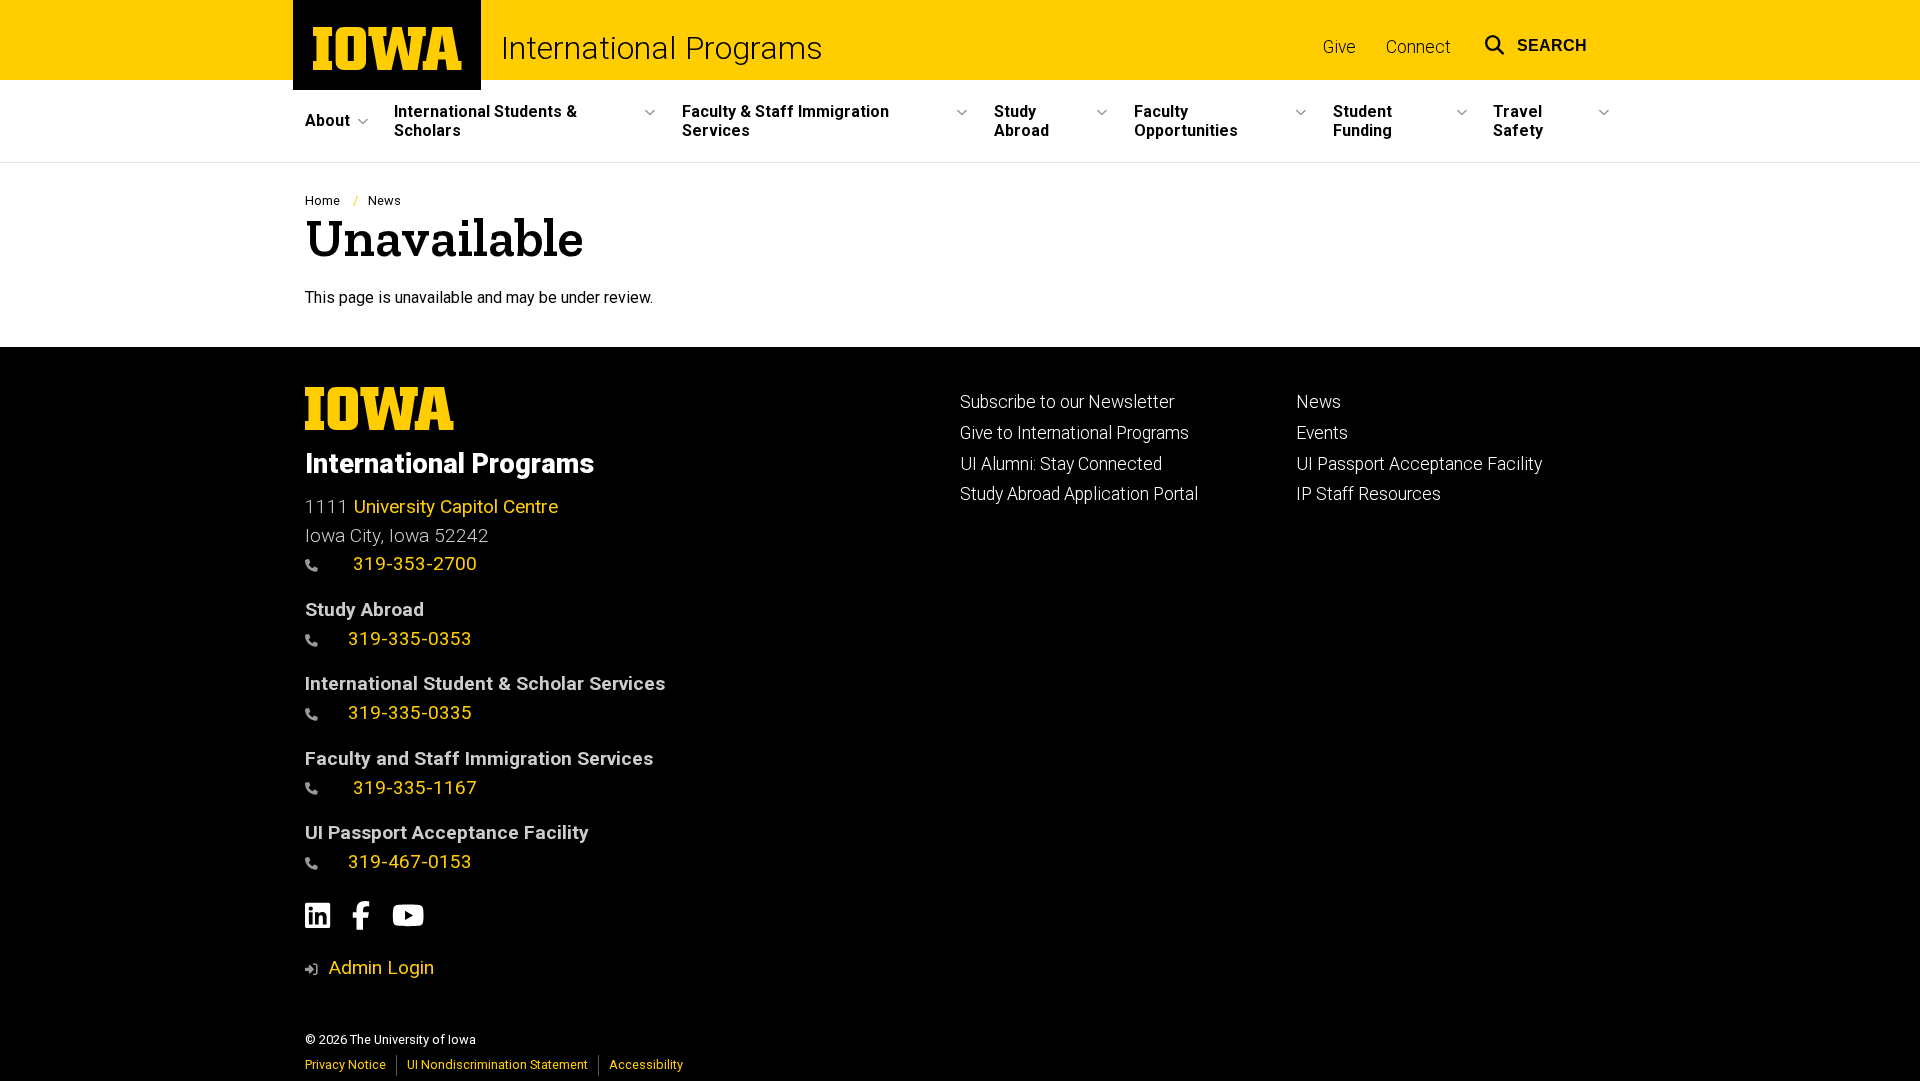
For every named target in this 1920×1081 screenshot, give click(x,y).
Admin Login (381, 967)
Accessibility (646, 1064)
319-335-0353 (410, 638)
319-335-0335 (410, 712)
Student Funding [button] (1362, 121)
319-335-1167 (412, 787)
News (384, 200)
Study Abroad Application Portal (1079, 494)
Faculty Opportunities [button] (1186, 121)
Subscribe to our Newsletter (1067, 402)
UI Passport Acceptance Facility (1419, 464)
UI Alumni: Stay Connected (1061, 464)
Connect (1418, 47)
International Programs (662, 48)
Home (322, 200)
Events (1322, 433)
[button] (1535, 42)
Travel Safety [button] (1518, 121)
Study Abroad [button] (1021, 121)
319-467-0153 (410, 861)
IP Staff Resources (1368, 494)
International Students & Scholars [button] (485, 121)
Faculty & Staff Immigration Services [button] (785, 121)
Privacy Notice (345, 1064)
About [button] (327, 120)
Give (1339, 47)
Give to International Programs (1074, 433)
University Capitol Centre (456, 506)
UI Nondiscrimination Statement (497, 1064)
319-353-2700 (412, 563)
